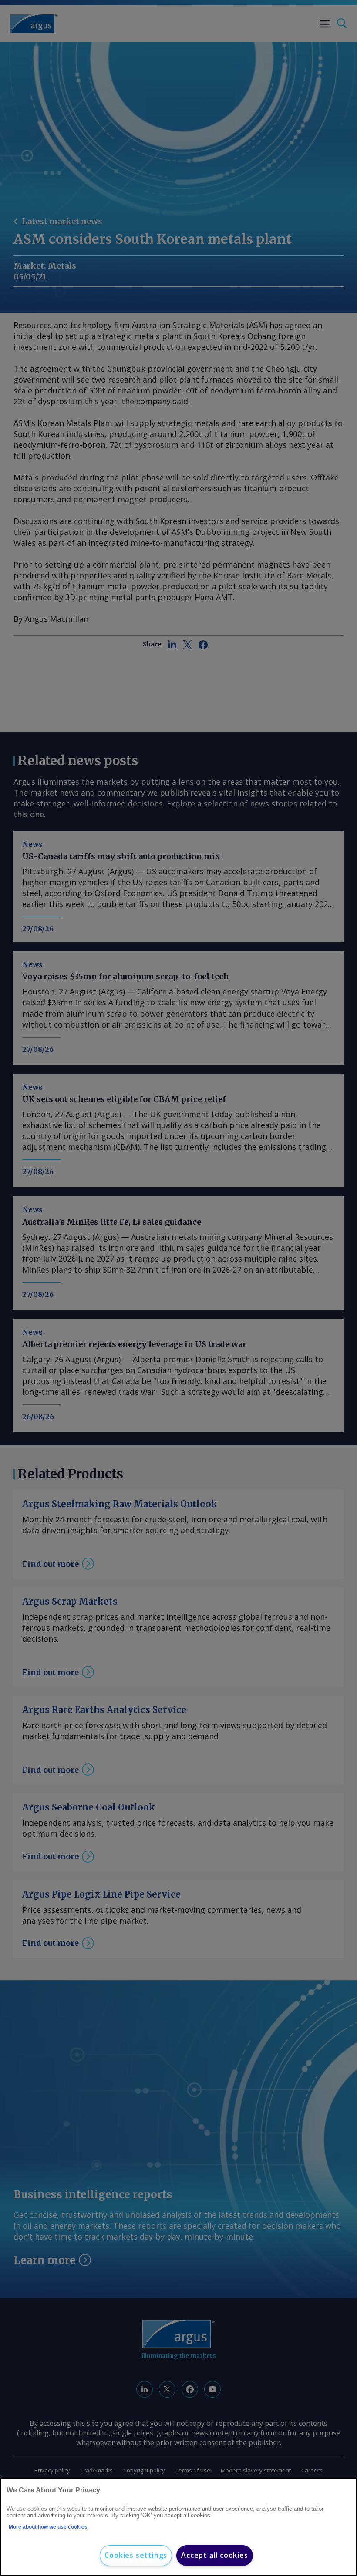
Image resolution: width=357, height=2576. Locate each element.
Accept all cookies (214, 2555)
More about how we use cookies (48, 2527)
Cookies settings (136, 2555)
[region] (178, 2527)
